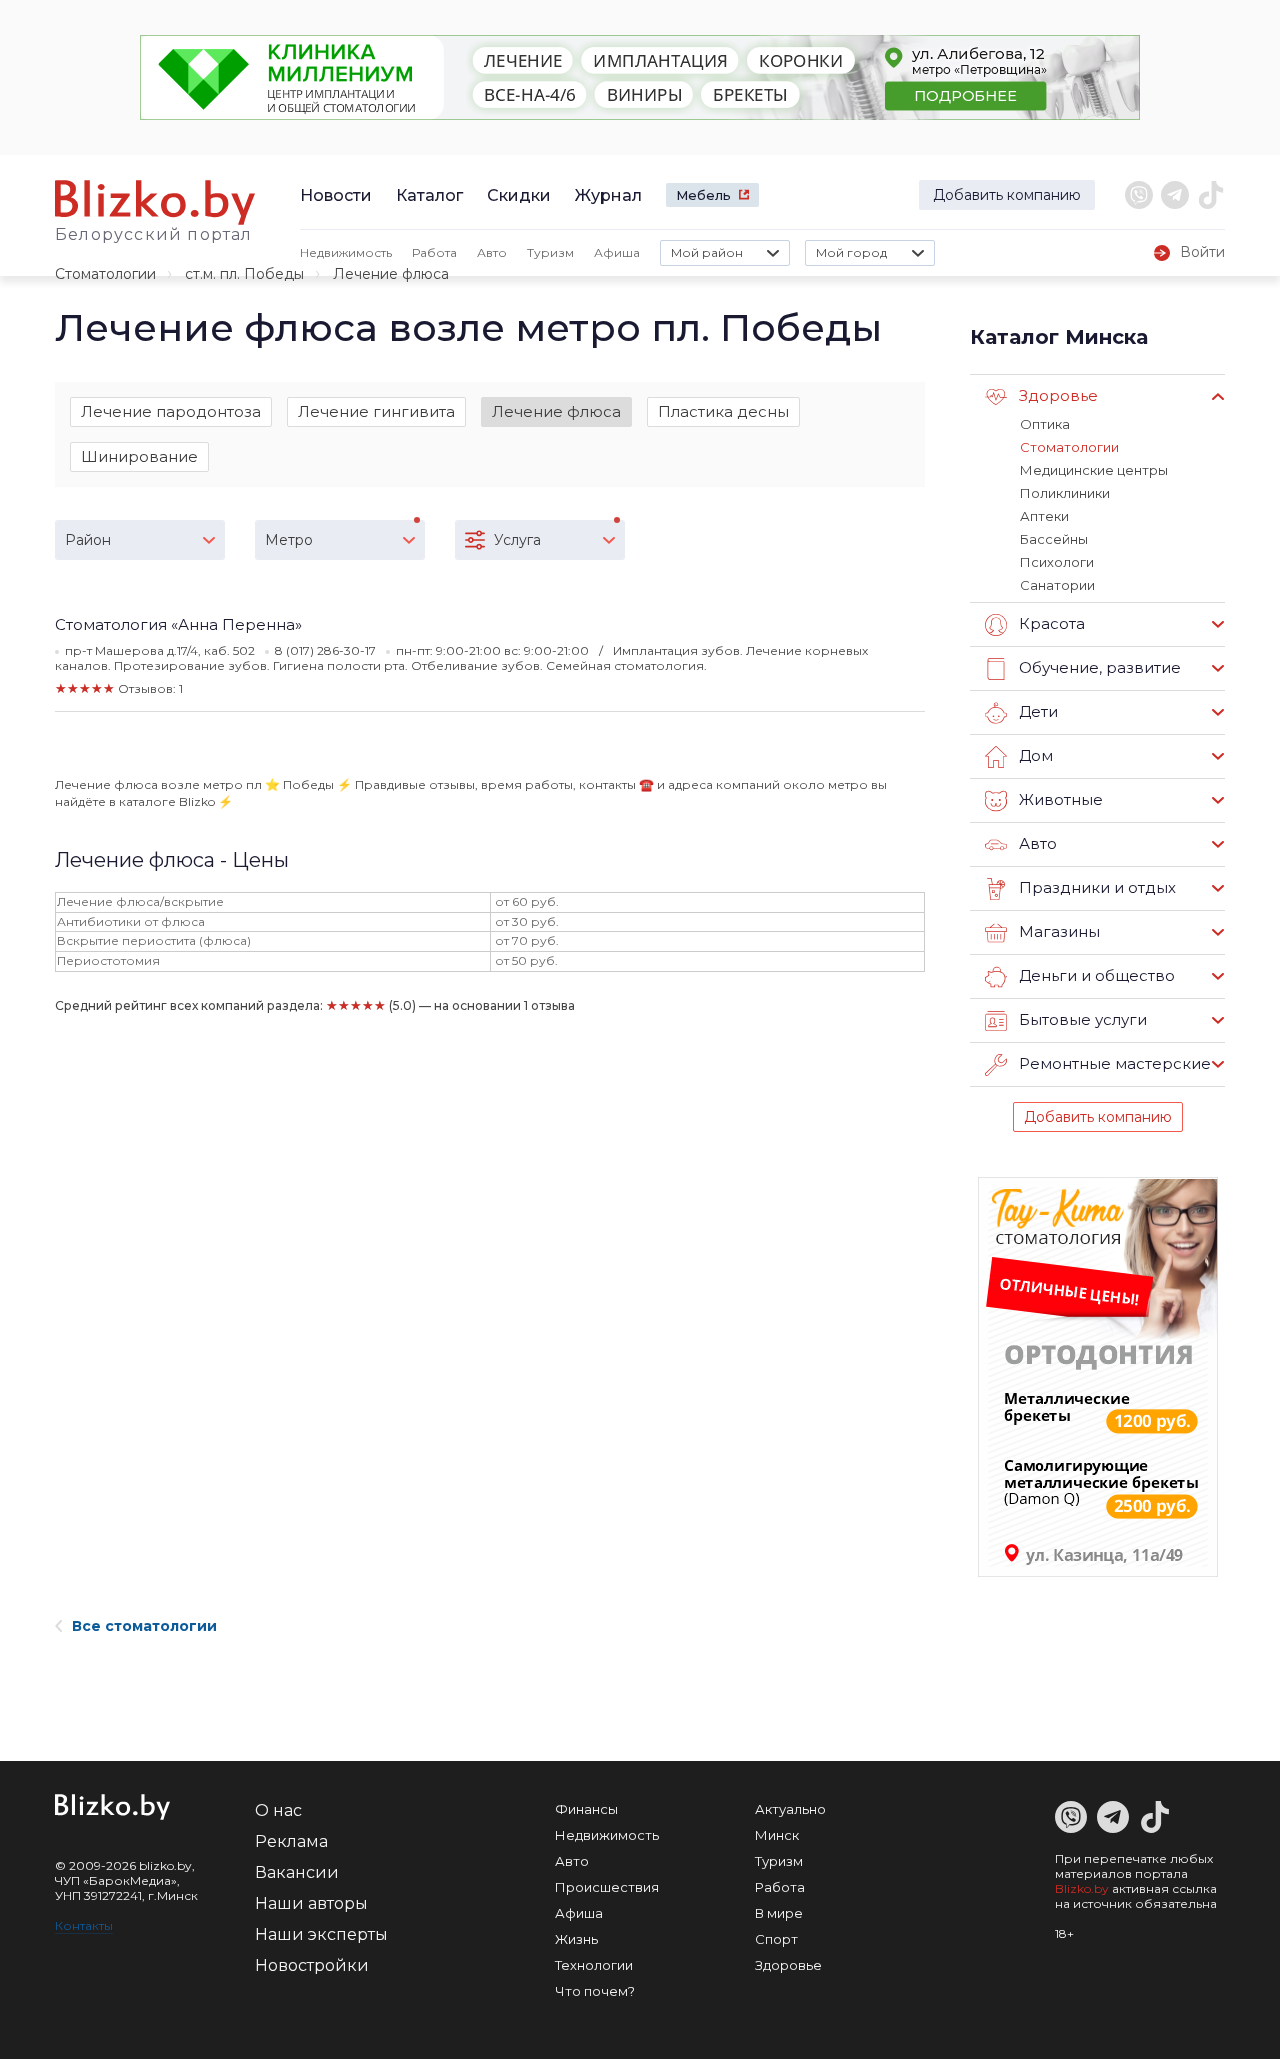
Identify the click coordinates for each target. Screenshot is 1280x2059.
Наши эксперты (321, 1934)
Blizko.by (1082, 1888)
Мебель (703, 195)
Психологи (1057, 562)
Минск (777, 1835)
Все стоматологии (144, 1626)
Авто (492, 252)
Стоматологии (105, 274)
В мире (779, 1913)
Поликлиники (1065, 493)
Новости (336, 195)
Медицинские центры (1094, 470)
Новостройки (312, 1965)
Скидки (519, 195)
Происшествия (607, 1887)
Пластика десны (723, 411)
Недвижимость (346, 252)
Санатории (1057, 585)
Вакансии (297, 1872)
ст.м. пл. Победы (244, 274)
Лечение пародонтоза (171, 411)
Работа (434, 252)
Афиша (617, 252)
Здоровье (788, 1965)
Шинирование (139, 456)
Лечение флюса (556, 411)
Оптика (1045, 424)
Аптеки (1044, 516)
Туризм (550, 252)
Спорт (776, 1939)
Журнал (608, 195)
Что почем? (595, 1991)
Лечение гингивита (376, 411)
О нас (278, 1810)
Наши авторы (311, 1903)
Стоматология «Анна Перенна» (178, 624)
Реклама (291, 1841)
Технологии (594, 1965)
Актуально (790, 1809)
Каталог (429, 195)
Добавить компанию (1007, 195)
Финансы (586, 1809)
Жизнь (576, 1939)
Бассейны (1054, 539)
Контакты (84, 1925)
